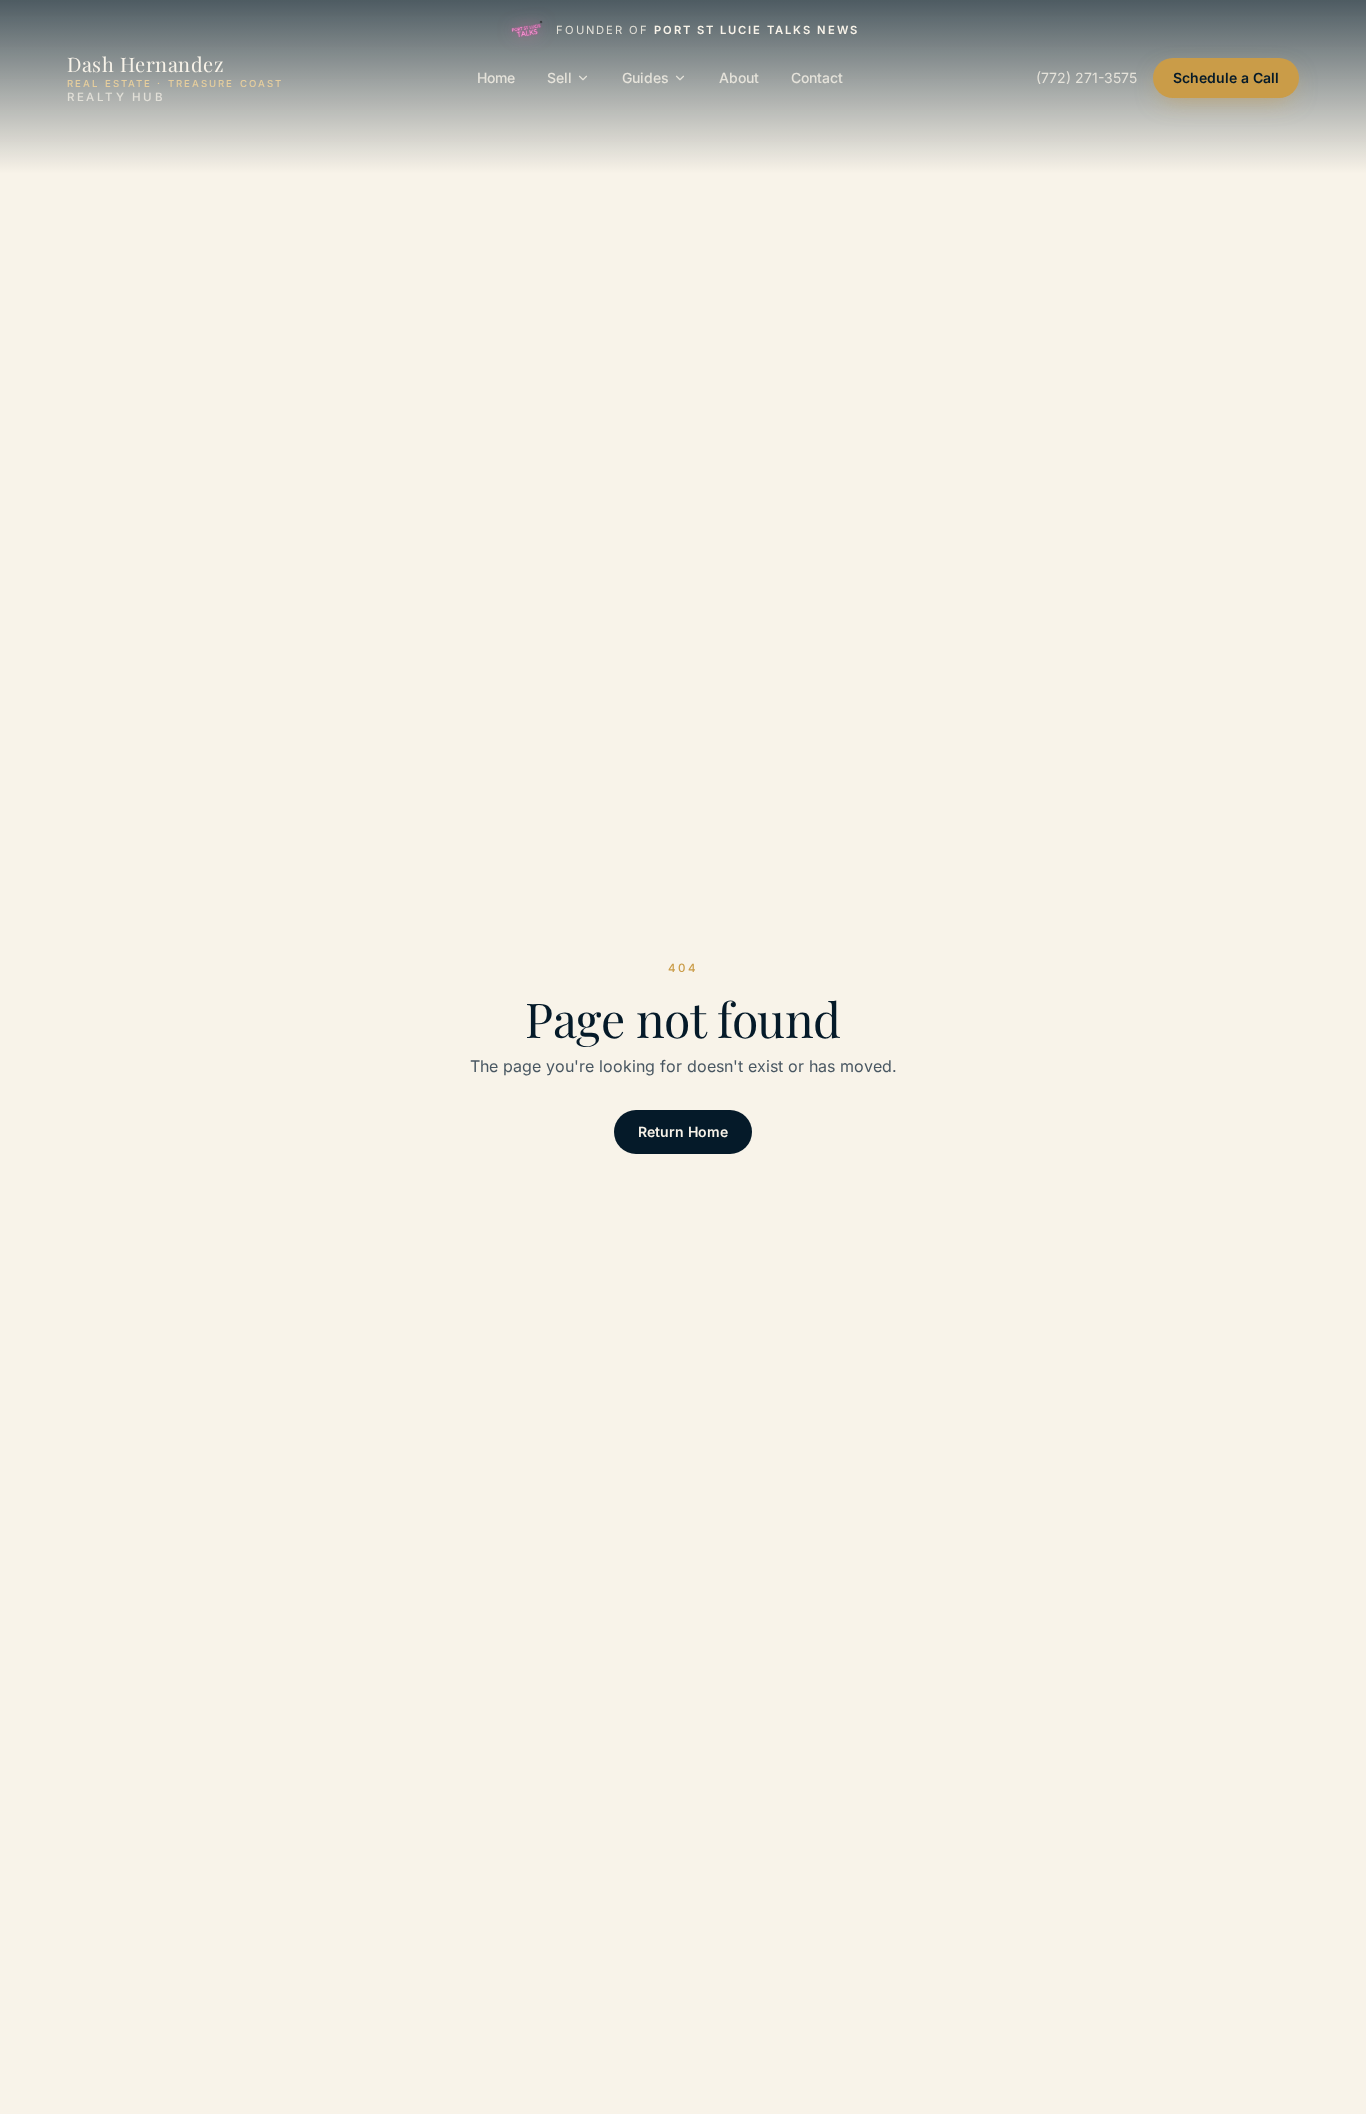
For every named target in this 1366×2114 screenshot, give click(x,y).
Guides (645, 77)
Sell (559, 77)
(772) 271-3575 (1086, 77)
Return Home (683, 1131)
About (739, 77)
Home (496, 77)
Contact (817, 77)
